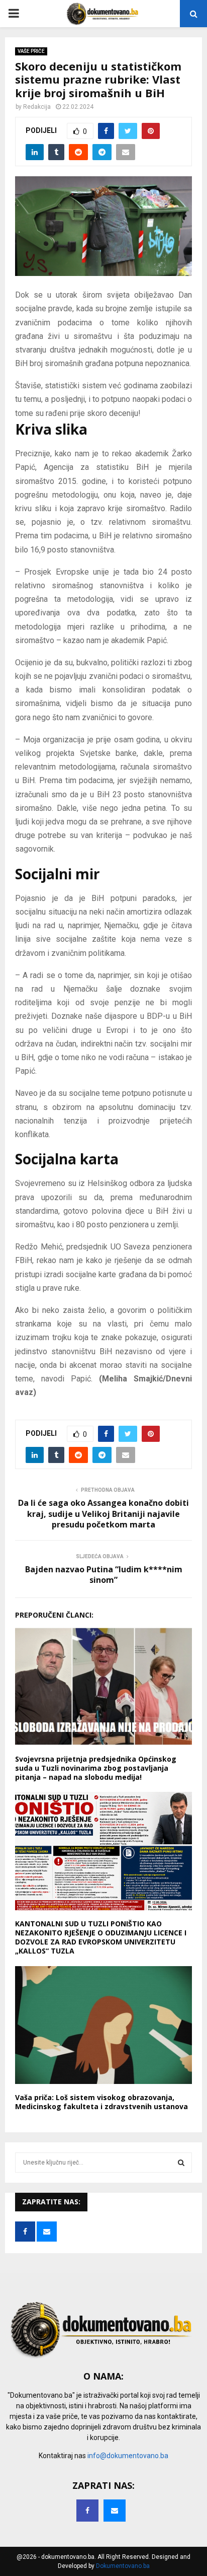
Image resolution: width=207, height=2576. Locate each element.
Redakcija (37, 107)
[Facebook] (87, 2511)
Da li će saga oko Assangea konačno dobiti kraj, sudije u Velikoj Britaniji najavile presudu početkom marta (103, 1514)
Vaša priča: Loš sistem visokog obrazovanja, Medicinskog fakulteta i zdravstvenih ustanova (101, 2102)
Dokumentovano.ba (123, 2566)
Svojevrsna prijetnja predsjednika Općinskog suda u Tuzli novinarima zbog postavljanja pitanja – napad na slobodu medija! (96, 1768)
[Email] (115, 2511)
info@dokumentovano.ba (128, 2456)
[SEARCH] (181, 2163)
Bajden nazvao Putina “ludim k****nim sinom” (104, 1575)
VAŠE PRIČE (31, 51)
